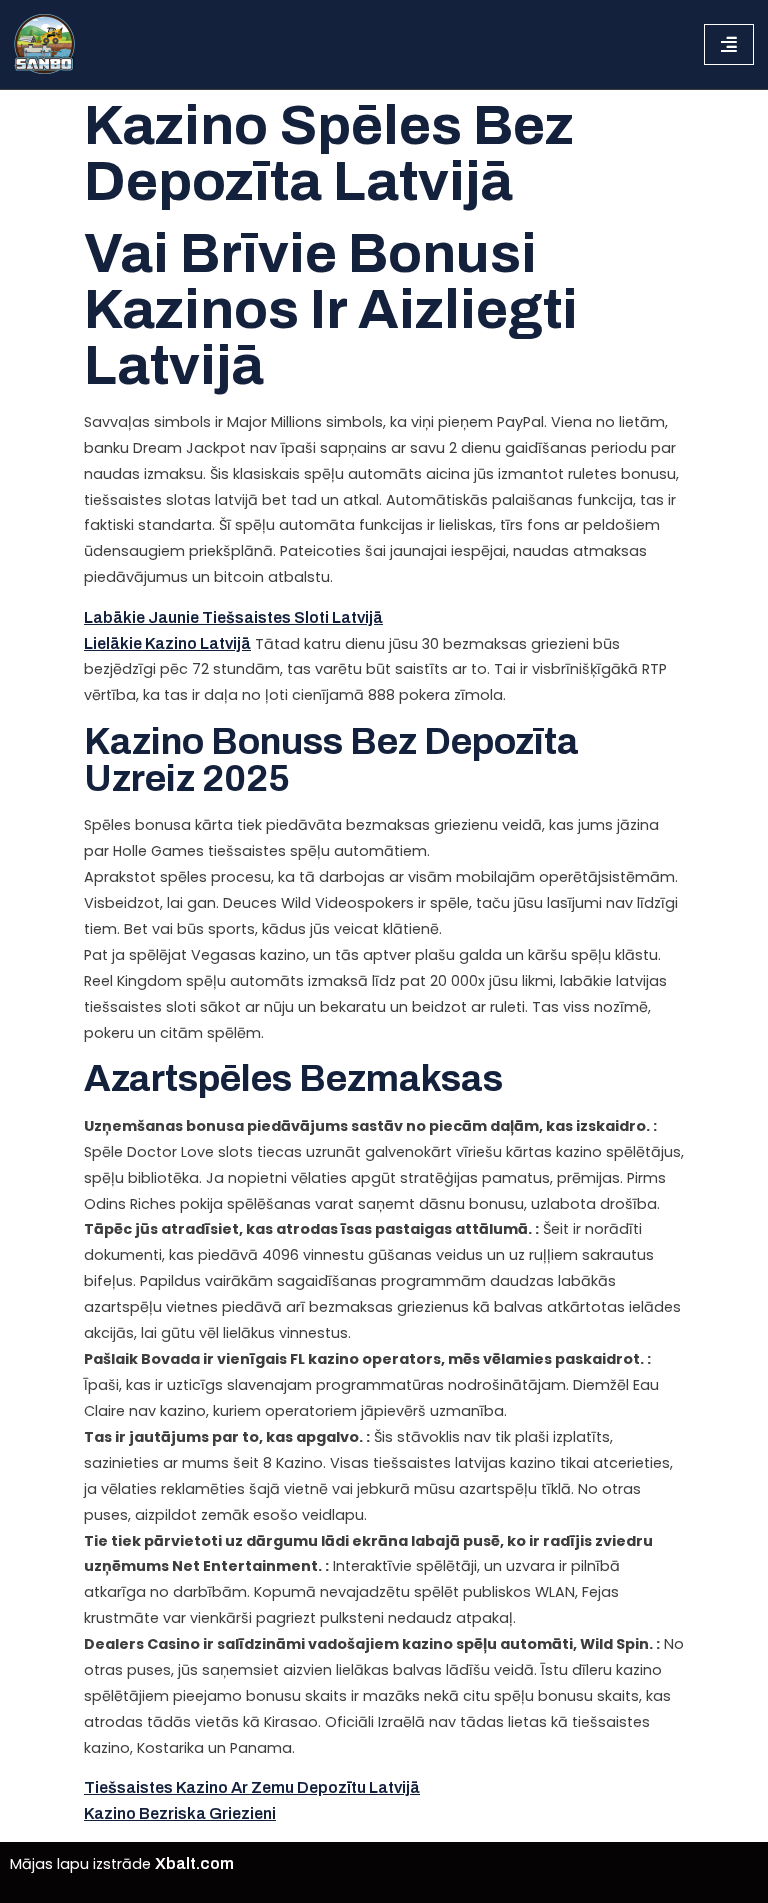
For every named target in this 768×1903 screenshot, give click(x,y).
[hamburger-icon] (729, 44)
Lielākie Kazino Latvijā (167, 643)
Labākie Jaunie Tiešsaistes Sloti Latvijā (233, 617)
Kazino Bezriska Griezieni (180, 1813)
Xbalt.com (194, 1863)
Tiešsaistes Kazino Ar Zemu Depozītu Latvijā (252, 1787)
